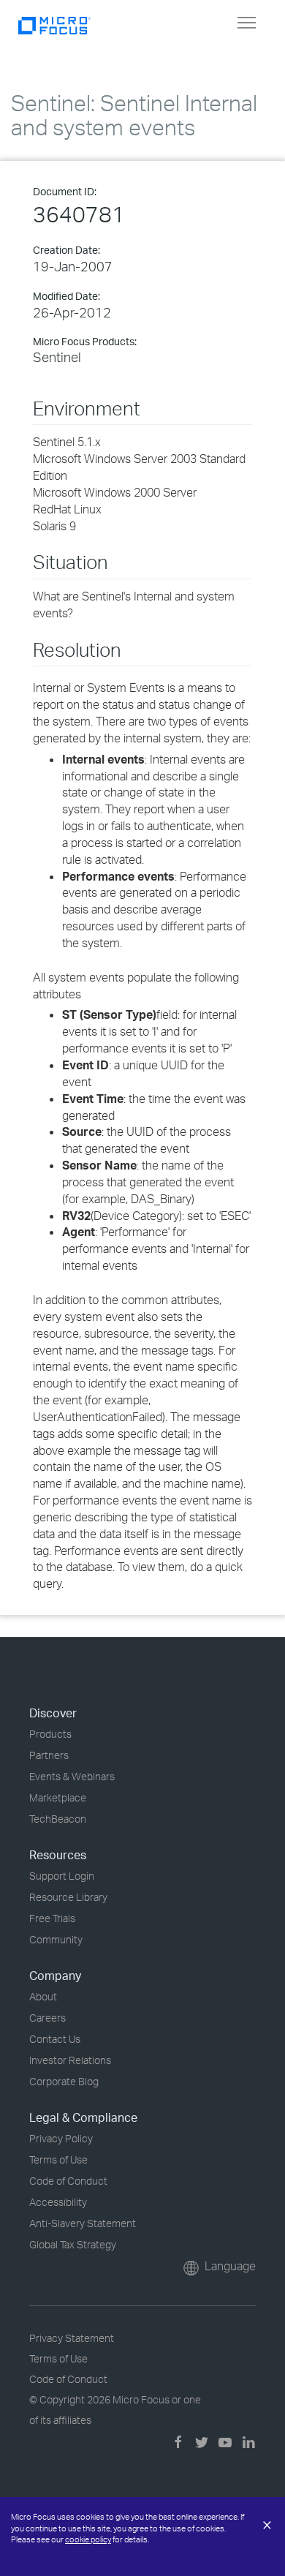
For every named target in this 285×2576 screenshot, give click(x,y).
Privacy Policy (61, 2138)
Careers (47, 2018)
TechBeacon (58, 1819)
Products (50, 1734)
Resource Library (68, 1897)
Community (56, 1939)
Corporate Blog (64, 2081)
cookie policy (88, 2539)
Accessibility (58, 2202)
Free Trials (52, 1918)
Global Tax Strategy (73, 2244)
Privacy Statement (72, 2338)
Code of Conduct (68, 2181)
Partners (49, 1755)
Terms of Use (58, 2159)
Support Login (62, 1876)
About (43, 1996)
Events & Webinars (72, 1776)
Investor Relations (70, 2060)
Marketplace (58, 1797)
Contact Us (55, 2039)
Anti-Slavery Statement (83, 2223)
